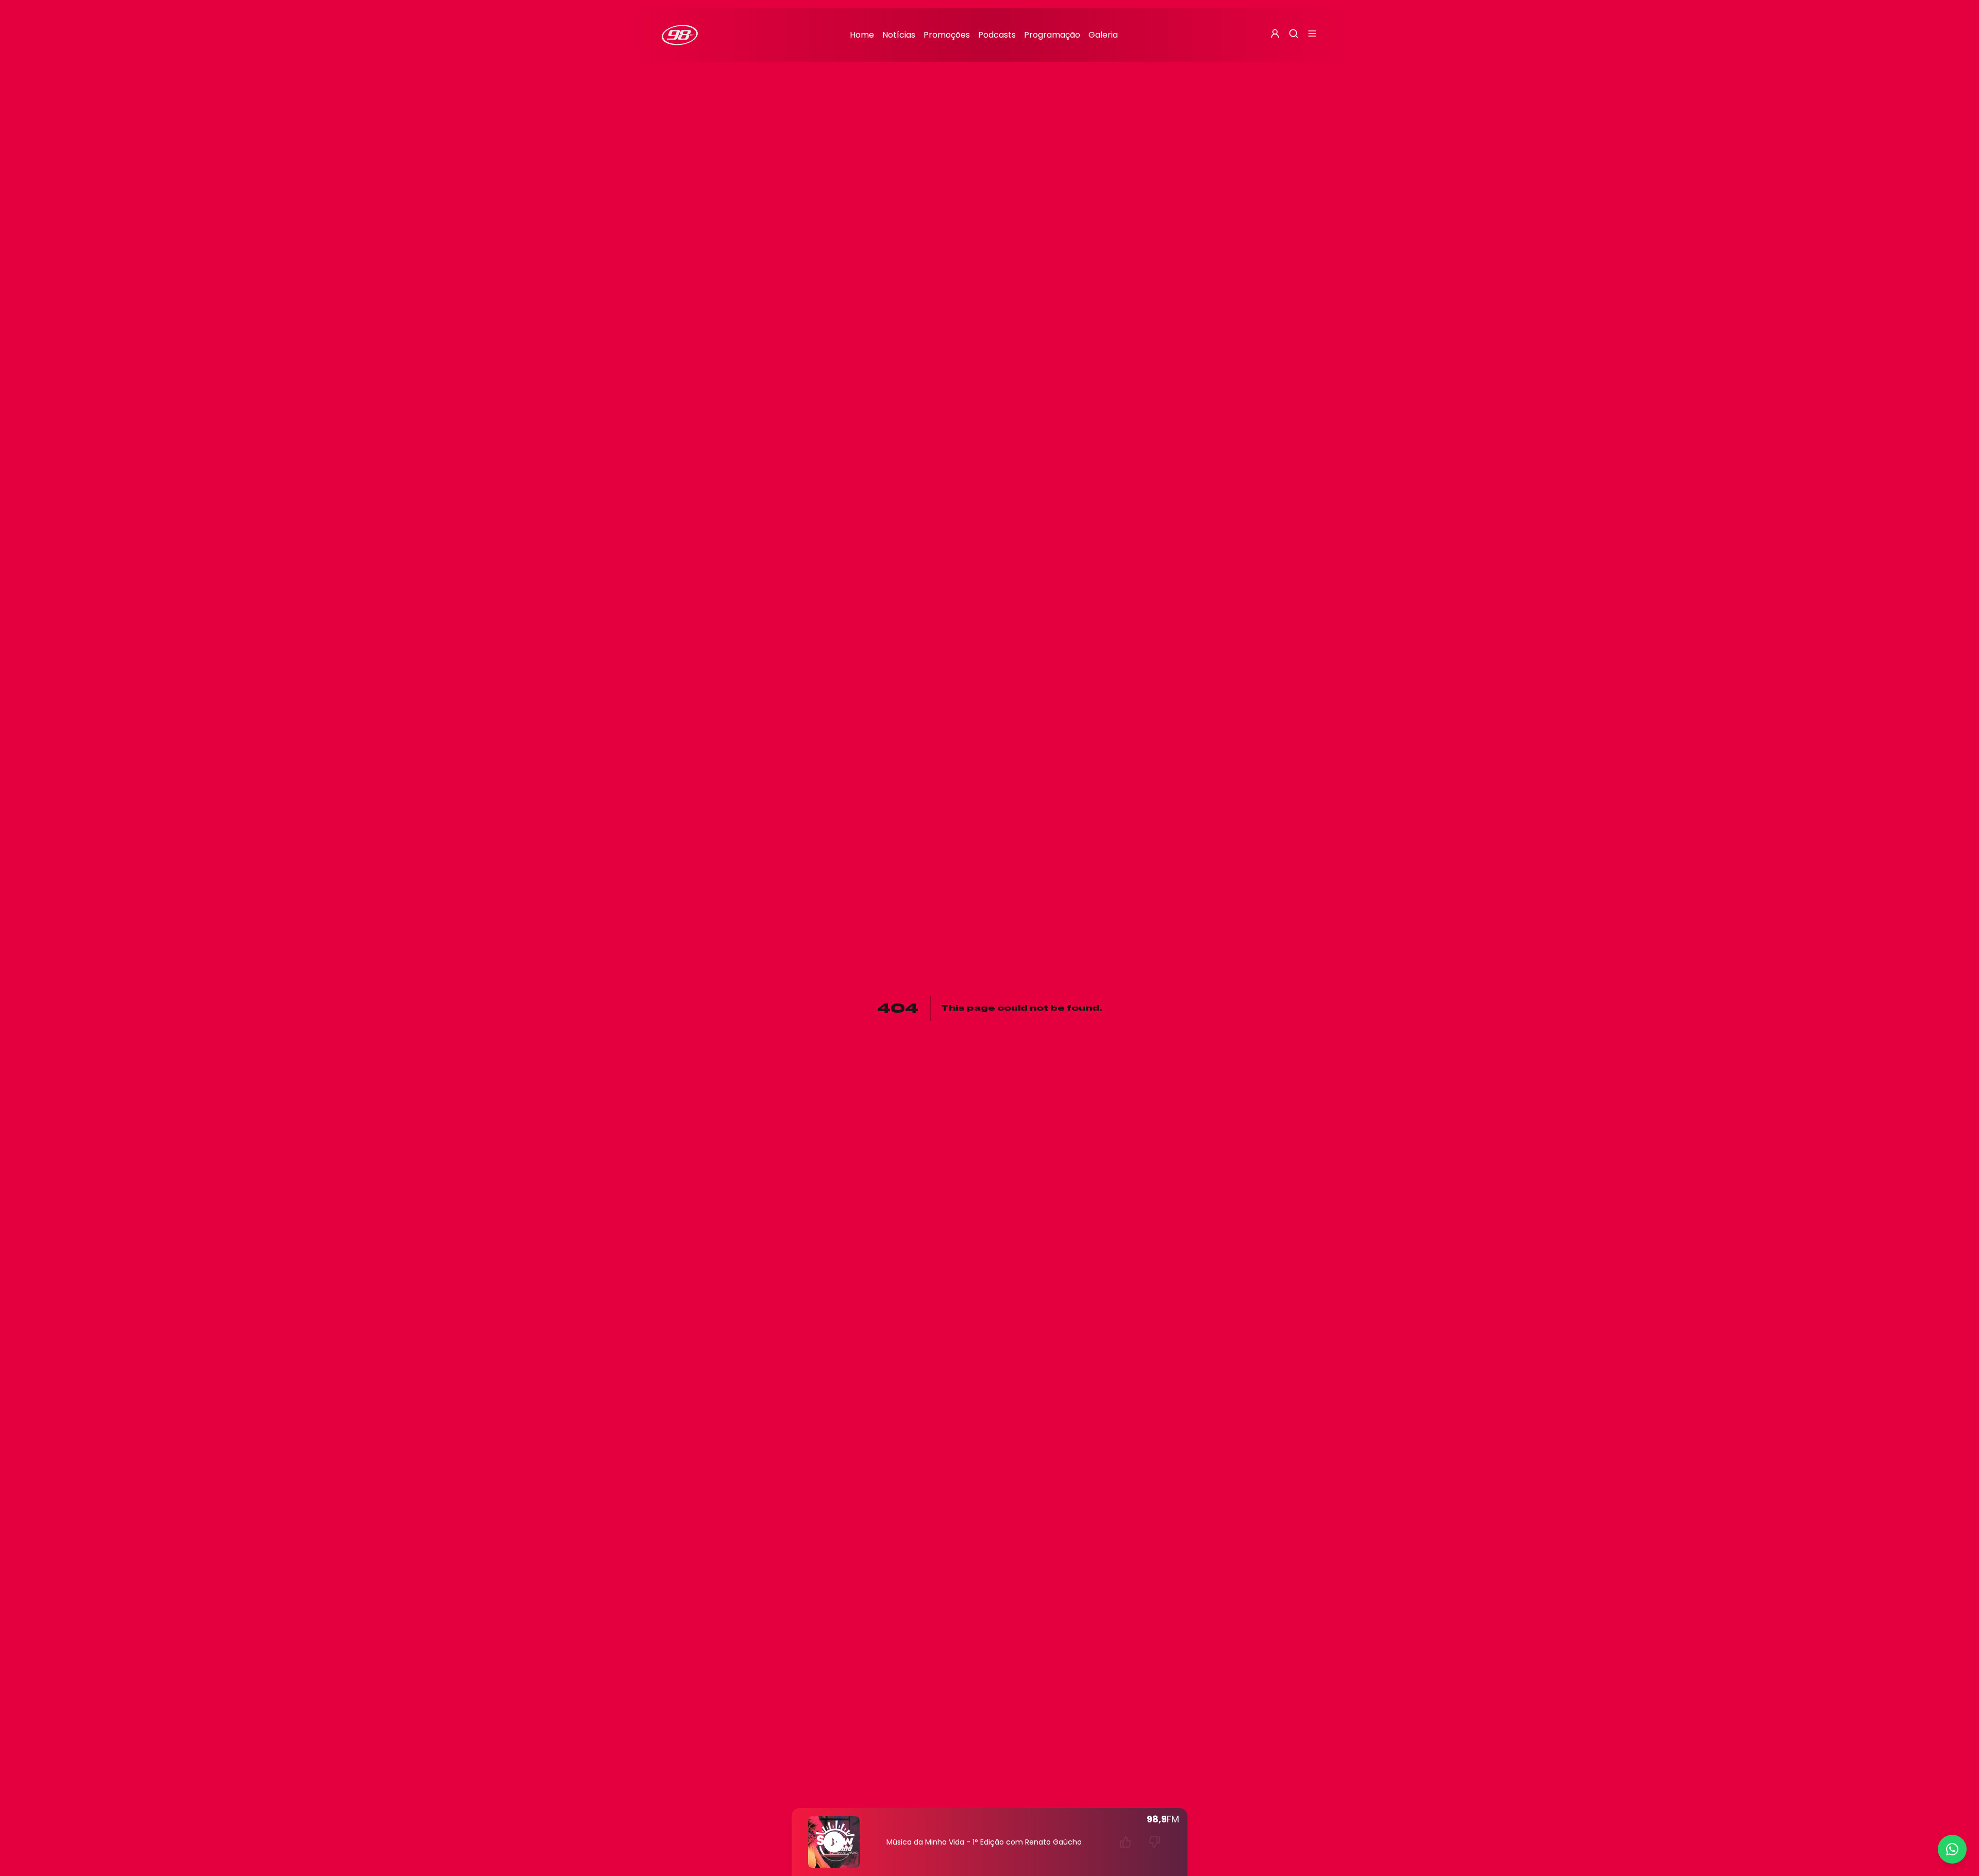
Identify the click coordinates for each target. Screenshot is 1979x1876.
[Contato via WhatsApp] (1952, 1849)
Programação (1052, 35)
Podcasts (997, 35)
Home (862, 35)
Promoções (947, 35)
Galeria (1103, 35)
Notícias (899, 35)
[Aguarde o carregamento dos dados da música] (1126, 1842)
